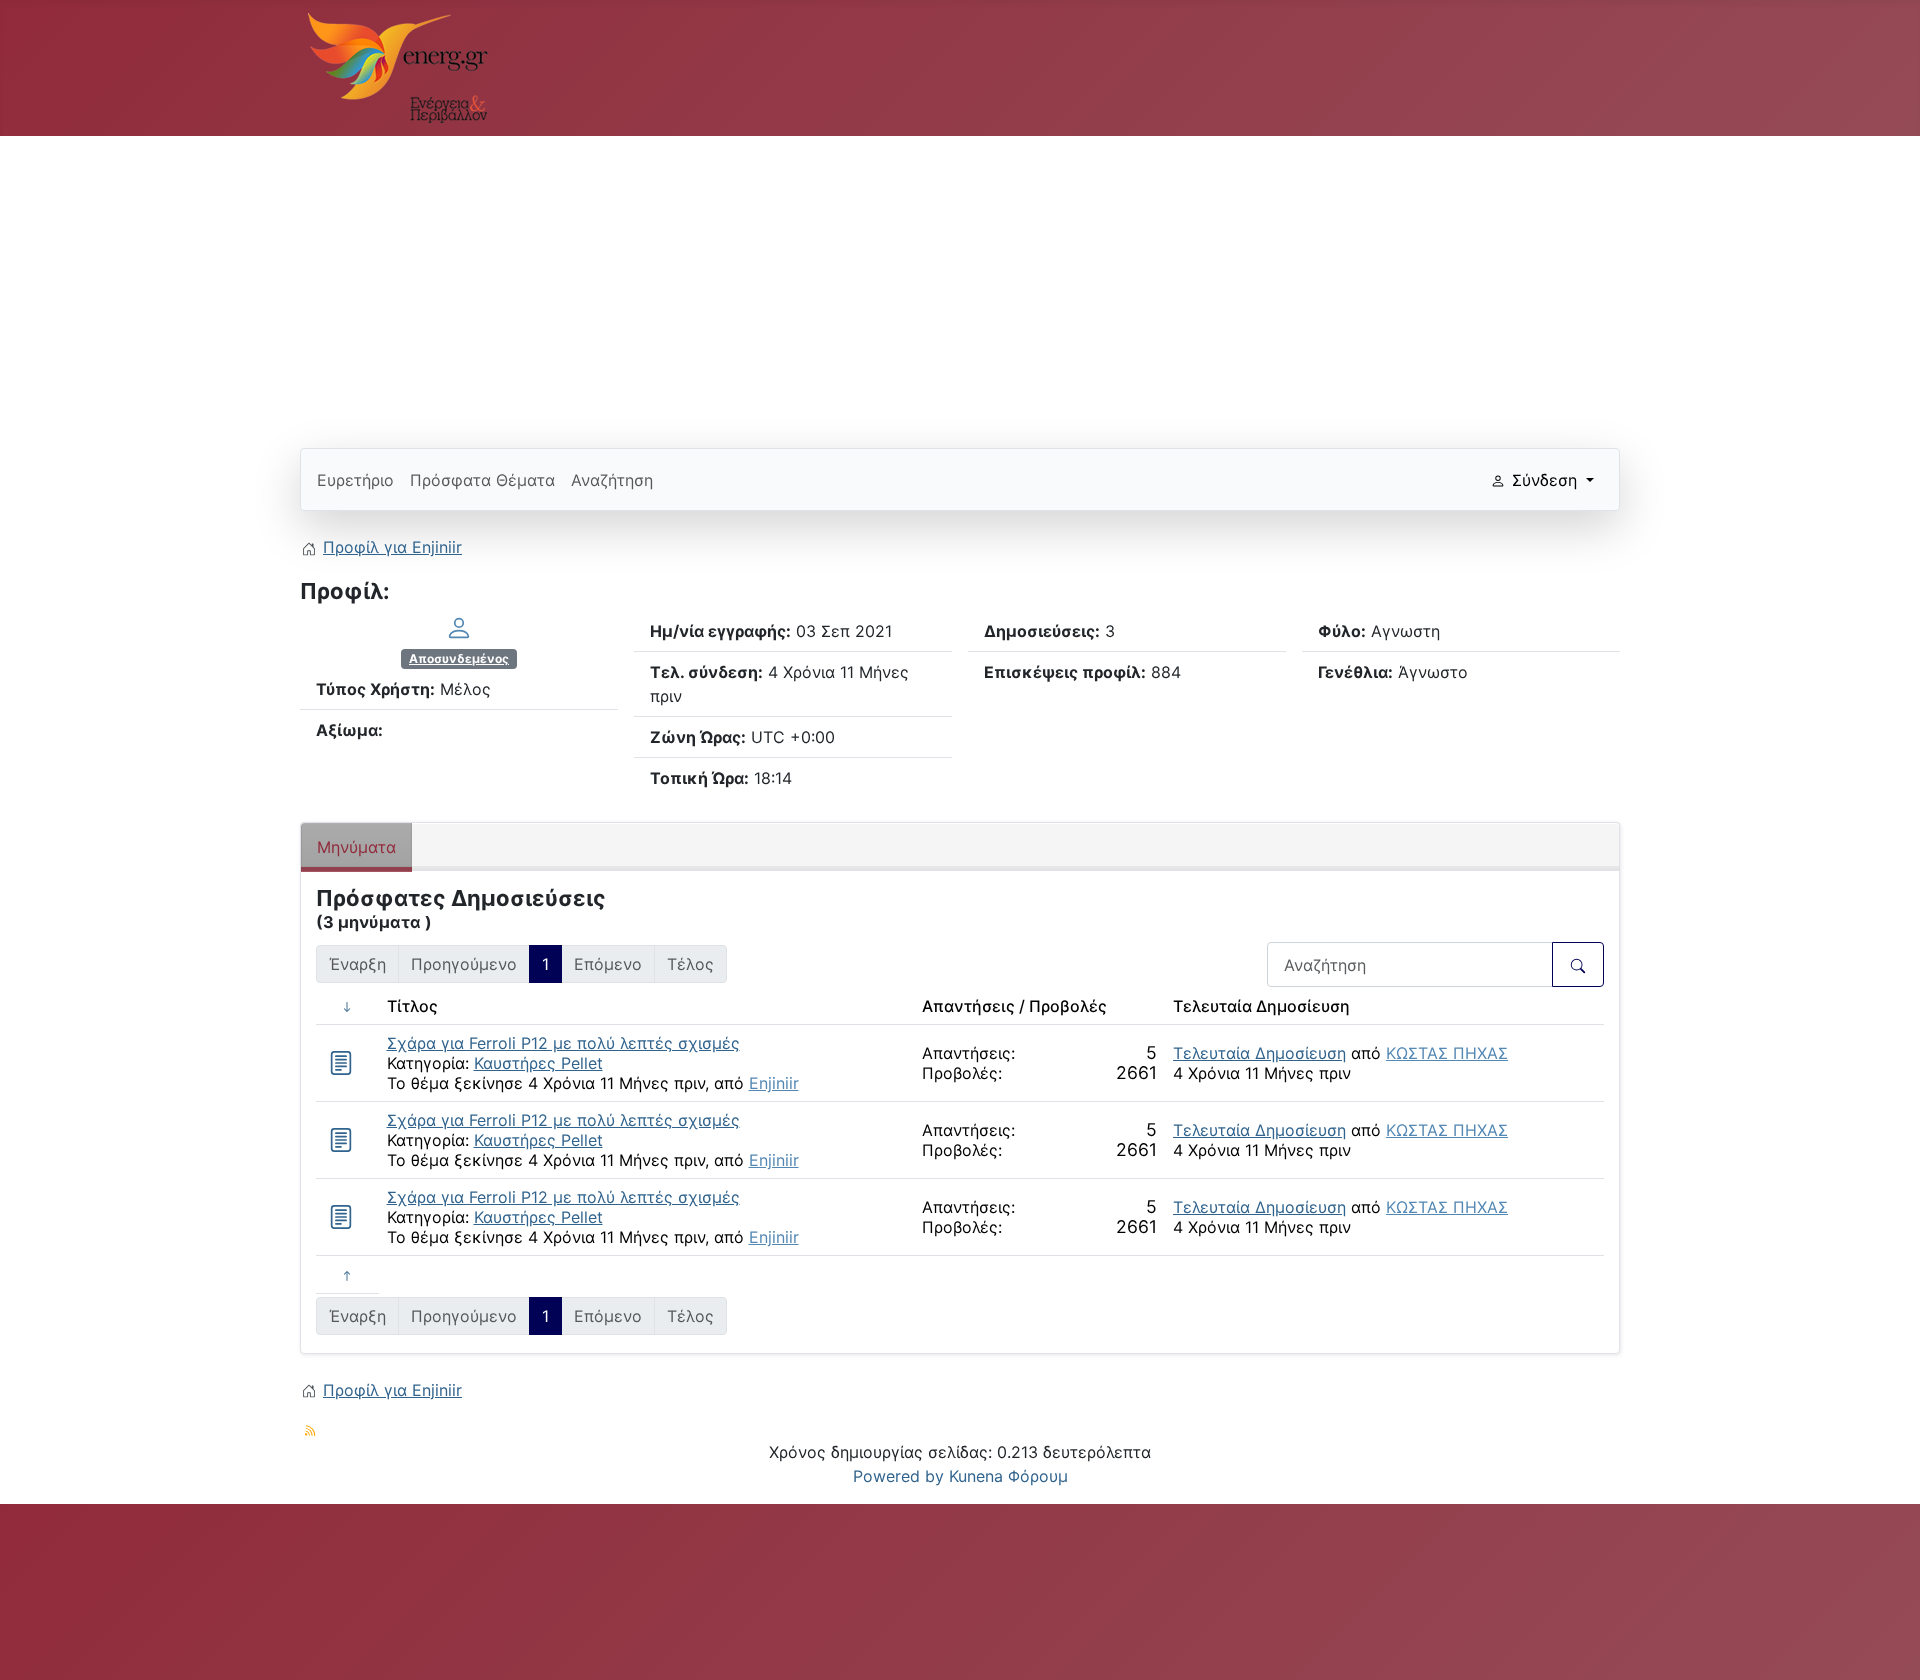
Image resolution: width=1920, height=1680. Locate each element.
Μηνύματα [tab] (356, 847)
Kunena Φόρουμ (1008, 1476)
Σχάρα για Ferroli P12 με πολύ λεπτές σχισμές (563, 1043)
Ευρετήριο (355, 480)
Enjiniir (774, 1083)
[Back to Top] (1885, 1643)
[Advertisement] (900, 284)
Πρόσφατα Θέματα (482, 480)
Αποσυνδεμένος (459, 658)
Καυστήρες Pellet (538, 1063)
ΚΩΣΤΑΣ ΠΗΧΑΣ (1447, 1053)
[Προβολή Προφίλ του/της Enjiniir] (459, 627)
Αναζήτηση (612, 480)
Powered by (898, 1476)
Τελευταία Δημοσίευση (1259, 1053)
